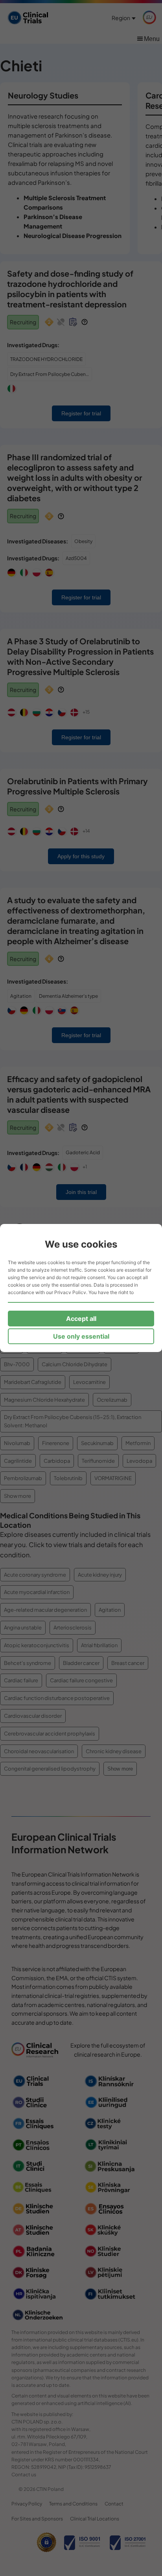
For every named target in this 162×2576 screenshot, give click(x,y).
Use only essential (81, 1336)
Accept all (81, 1319)
